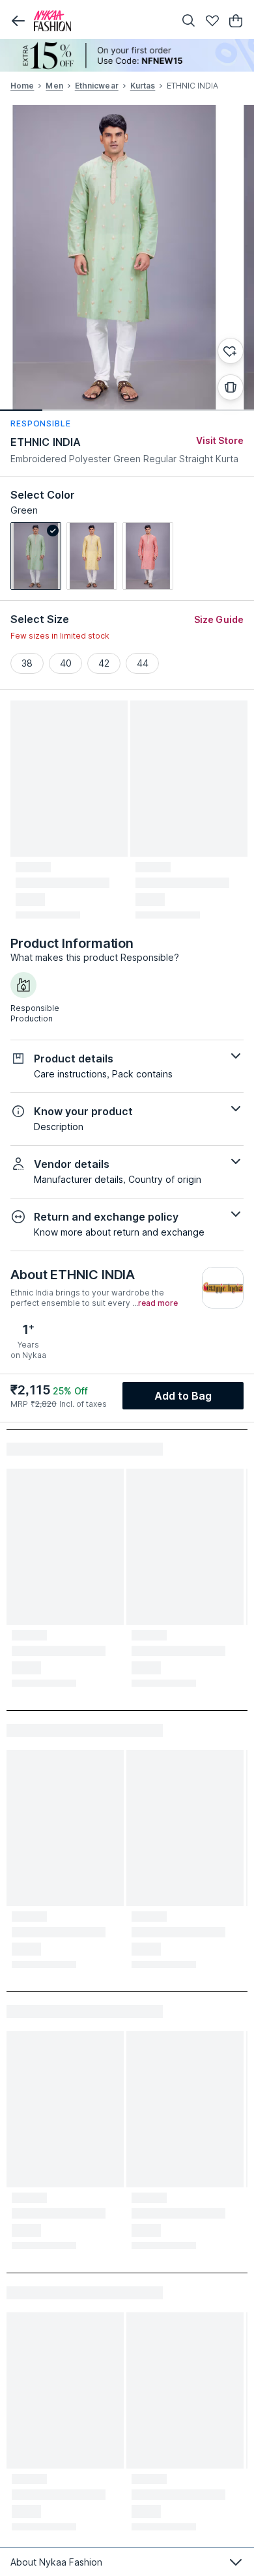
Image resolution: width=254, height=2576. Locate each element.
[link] (36, 556)
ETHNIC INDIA (46, 442)
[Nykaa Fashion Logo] (101, 21)
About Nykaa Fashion (56, 2562)
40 (66, 663)
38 (27, 663)
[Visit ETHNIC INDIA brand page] (223, 1288)
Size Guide (219, 619)
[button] (18, 21)
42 (104, 663)
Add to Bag (183, 1396)
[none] (127, 55)
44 (143, 663)
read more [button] (158, 1303)
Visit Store (220, 440)
